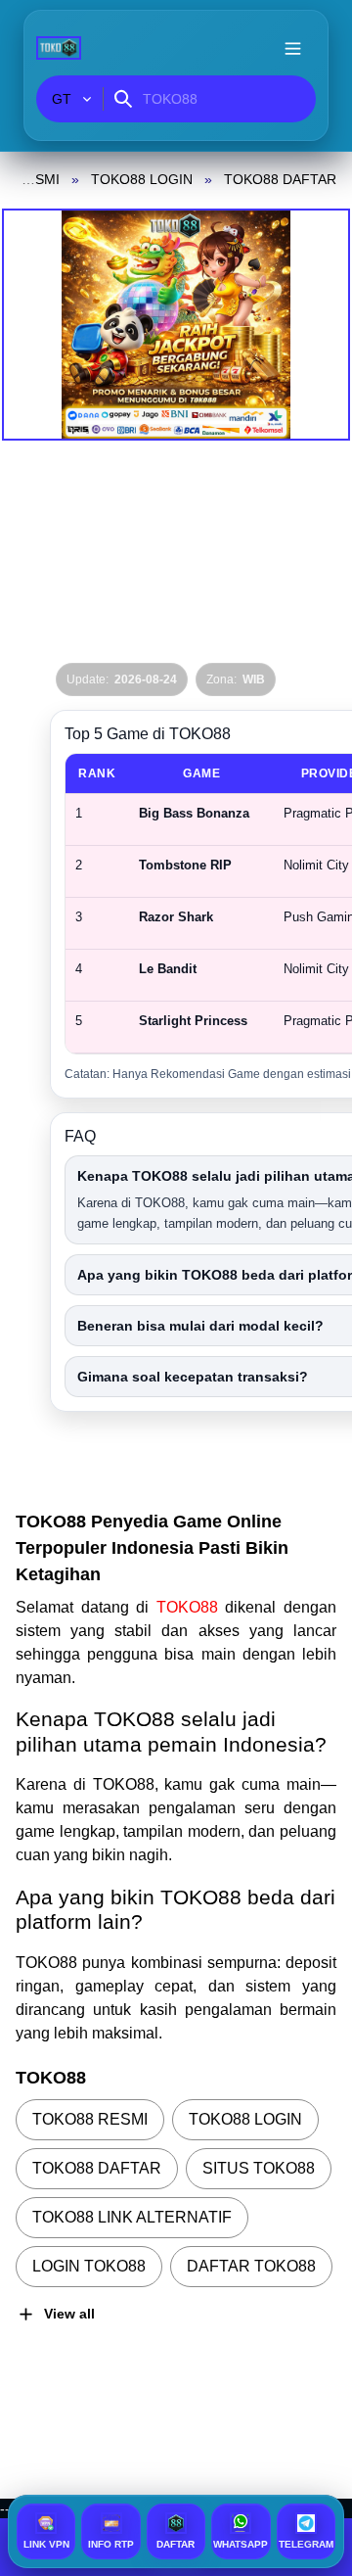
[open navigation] (292, 48)
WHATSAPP (241, 2544)
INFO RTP (111, 2544)
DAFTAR (177, 2544)
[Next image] (311, 325)
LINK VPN (46, 2544)
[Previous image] (41, 325)
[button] (176, 325)
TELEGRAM (306, 2544)
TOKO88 (191, 1607)
